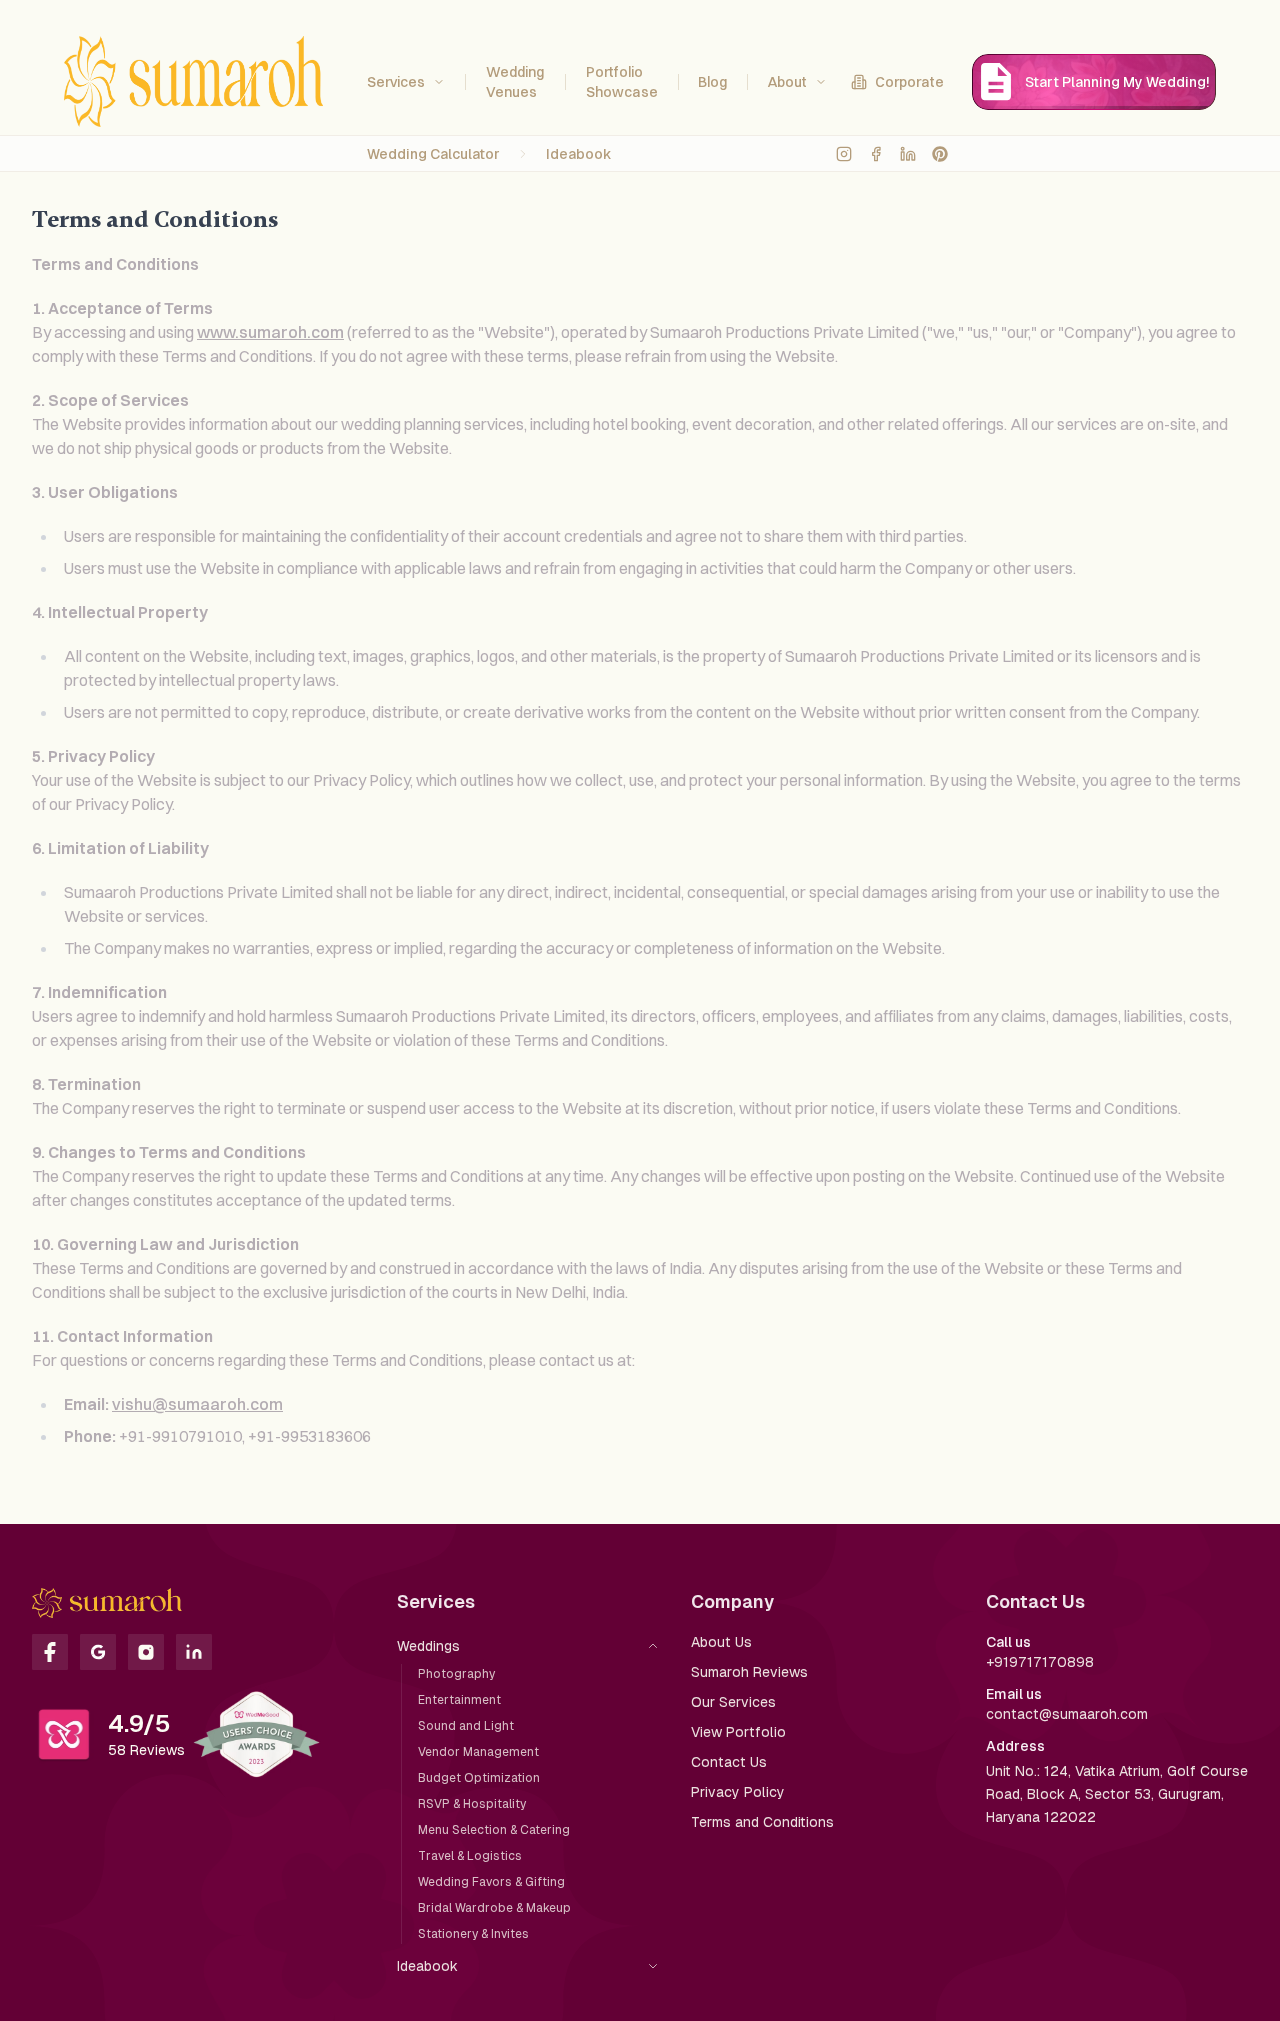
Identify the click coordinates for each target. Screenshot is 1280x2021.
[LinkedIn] (908, 154)
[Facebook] (876, 154)
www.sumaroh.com (270, 332)
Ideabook (579, 154)
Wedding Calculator (433, 154)
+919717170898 (1040, 1662)
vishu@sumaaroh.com (197, 1404)
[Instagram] (844, 154)
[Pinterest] (940, 154)
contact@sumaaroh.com (1067, 1714)
